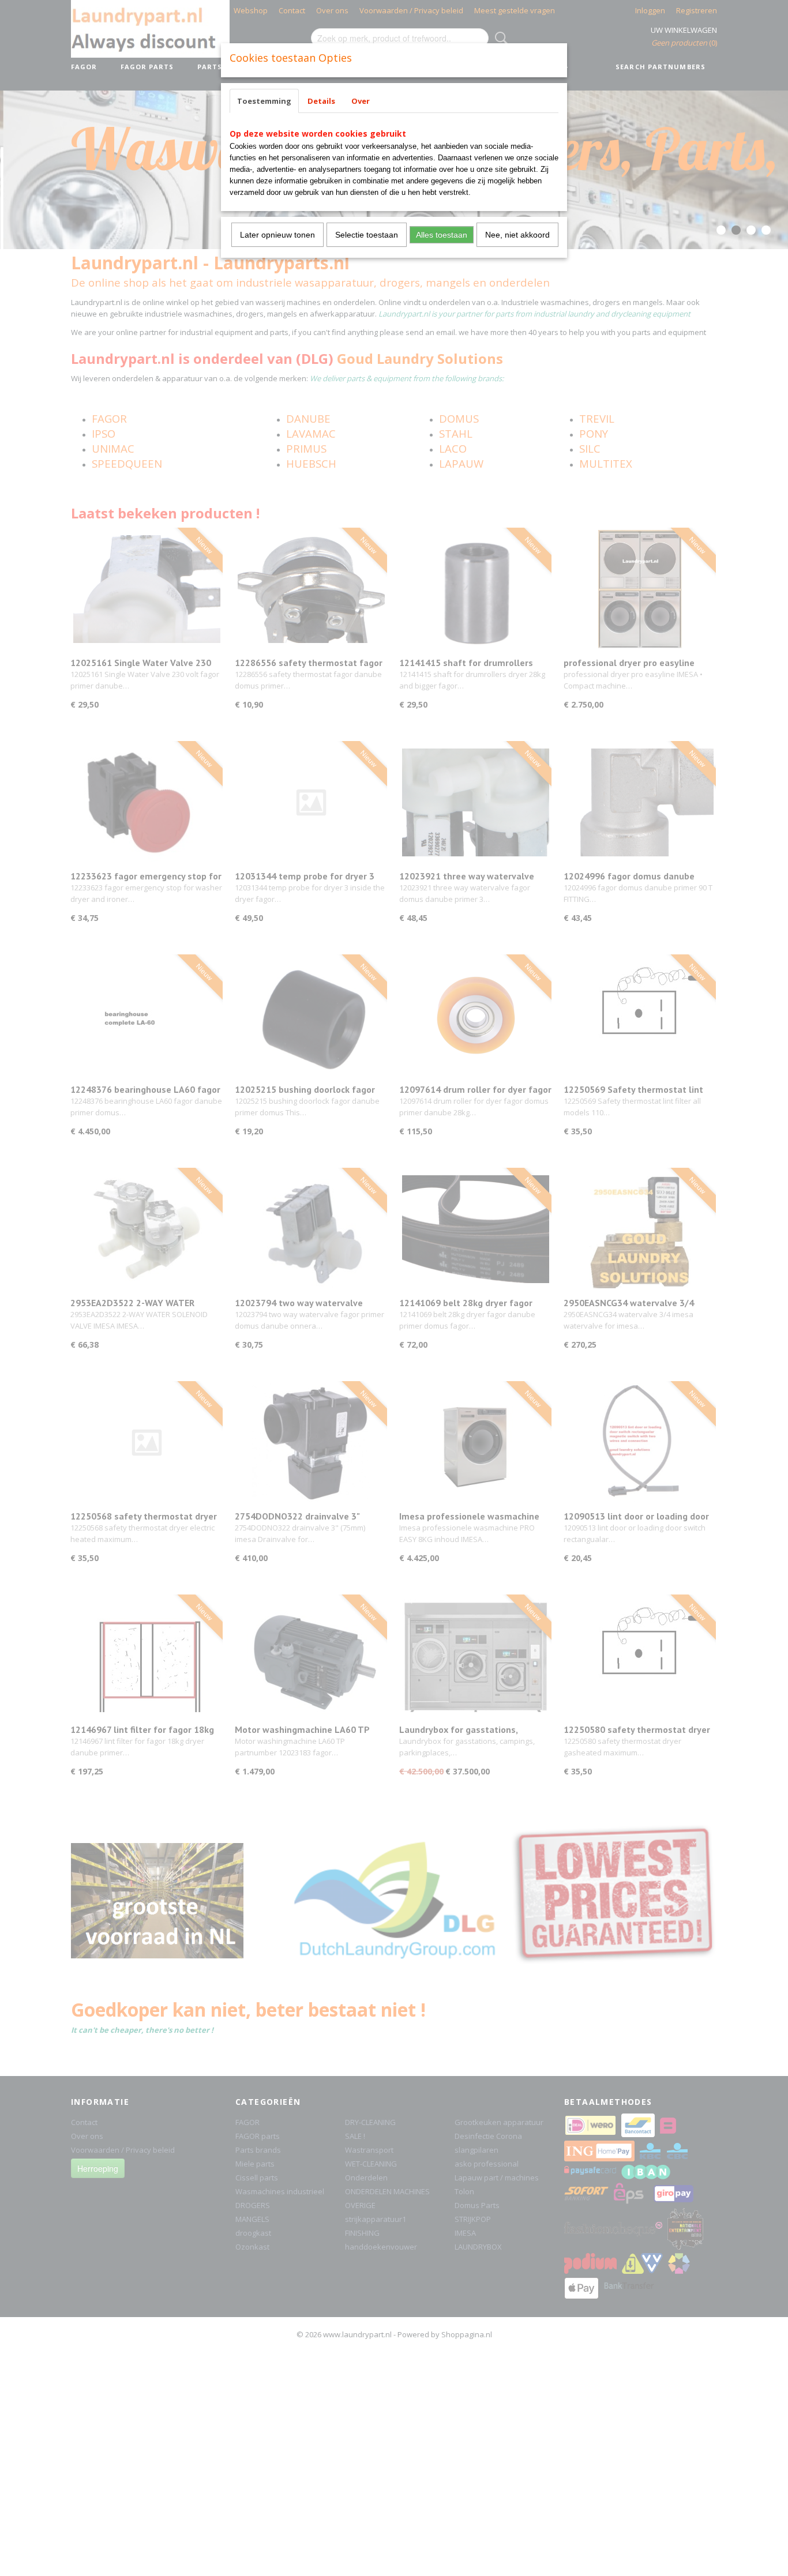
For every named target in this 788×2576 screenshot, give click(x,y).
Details (321, 101)
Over (361, 101)
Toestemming (264, 101)
